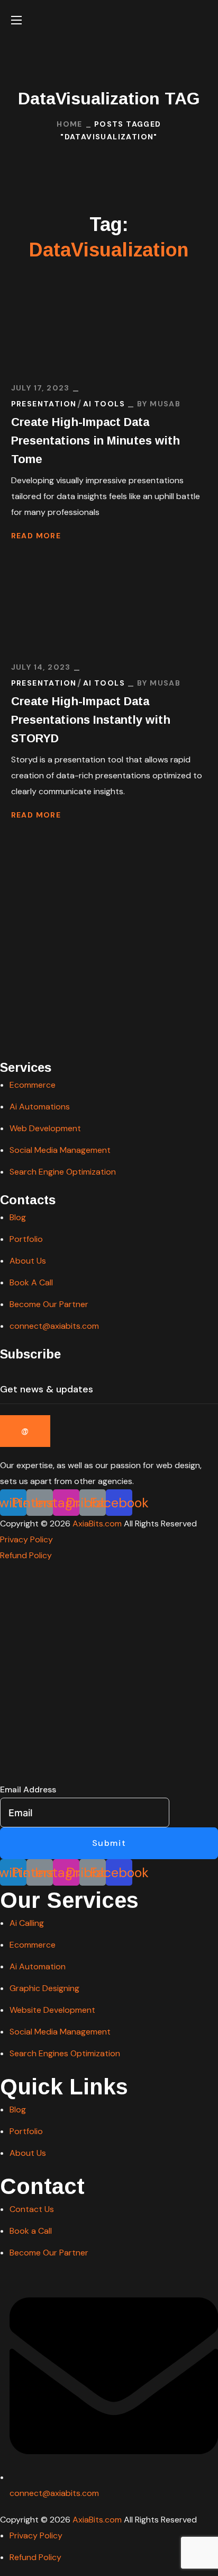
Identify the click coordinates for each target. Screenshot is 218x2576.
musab (165, 404)
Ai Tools (104, 404)
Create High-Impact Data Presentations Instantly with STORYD (91, 720)
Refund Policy (26, 1555)
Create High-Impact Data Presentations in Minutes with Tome (96, 441)
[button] (203, 20)
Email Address (28, 1789)
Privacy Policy (26, 1539)
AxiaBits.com (97, 1524)
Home (70, 124)
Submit (109, 1843)
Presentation (44, 404)
